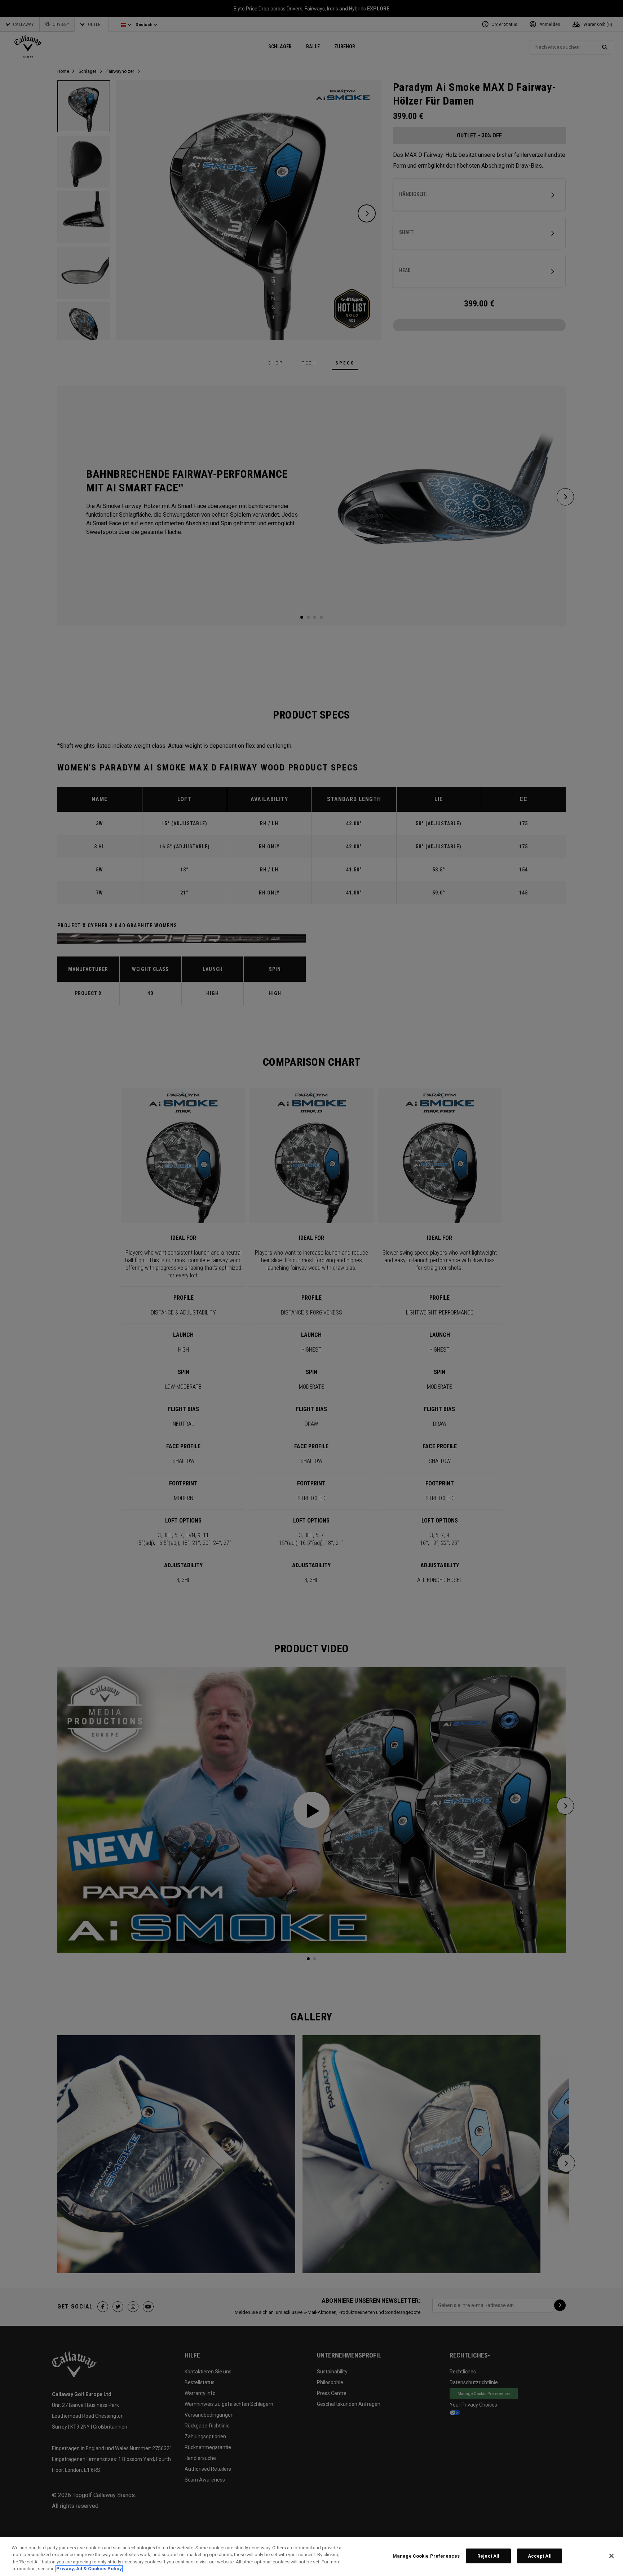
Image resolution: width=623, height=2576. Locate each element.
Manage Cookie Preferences (426, 2556)
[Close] (611, 2556)
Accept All (540, 2556)
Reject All (488, 2556)
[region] (311, 2557)
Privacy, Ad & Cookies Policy (89, 2569)
